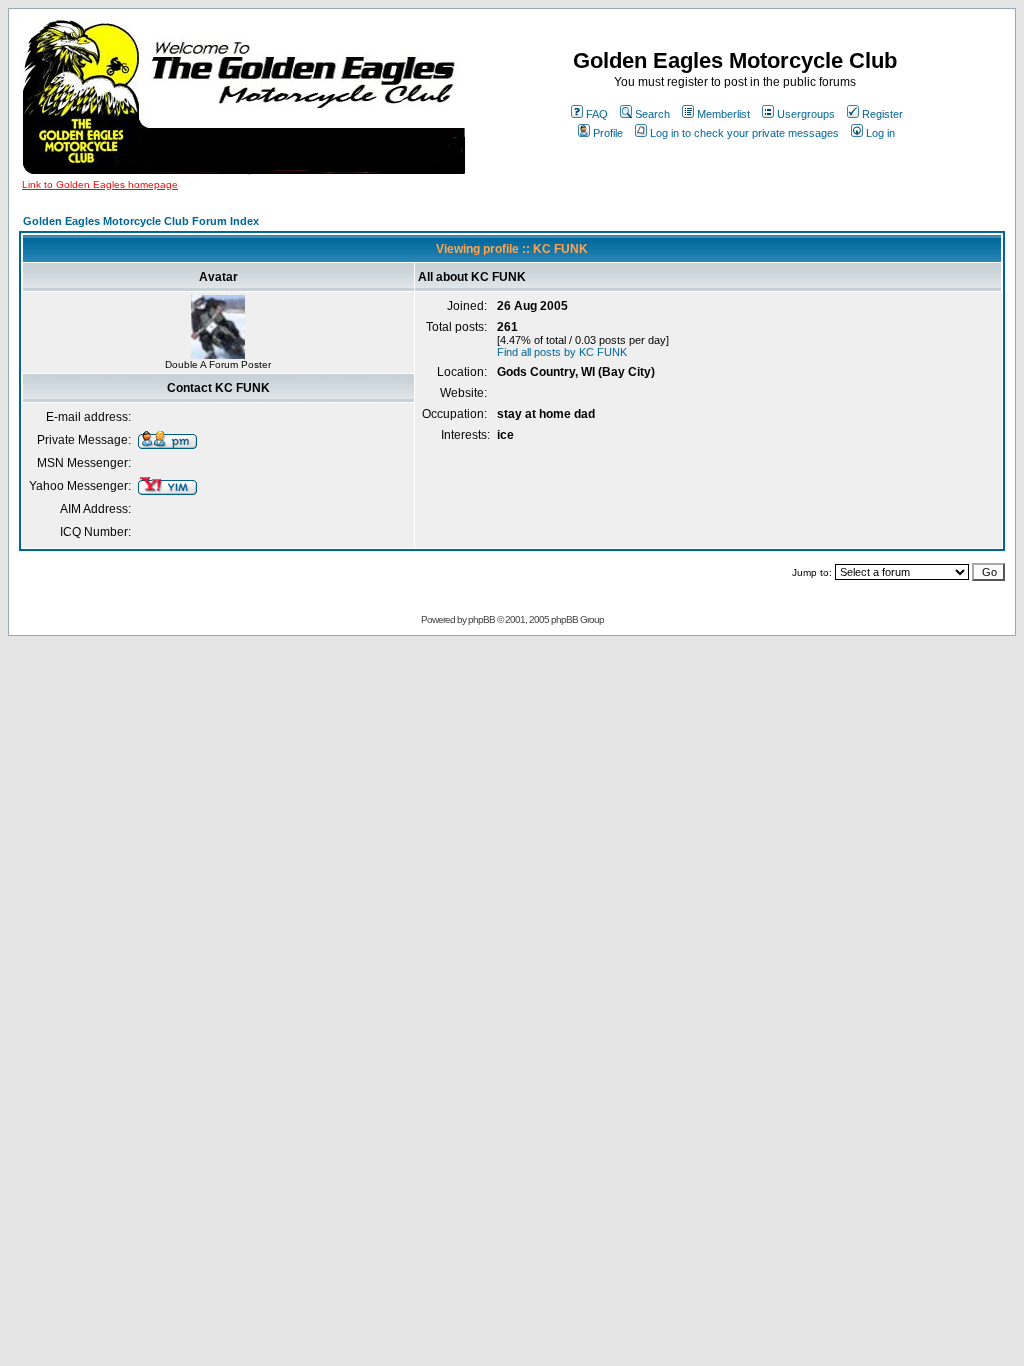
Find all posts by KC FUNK (562, 352)
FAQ (597, 114)
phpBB (481, 619)
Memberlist (723, 114)
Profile (608, 133)
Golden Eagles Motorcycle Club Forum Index (141, 221)
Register (882, 114)
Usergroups (806, 114)
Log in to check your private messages (744, 133)
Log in (880, 133)
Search (652, 114)
